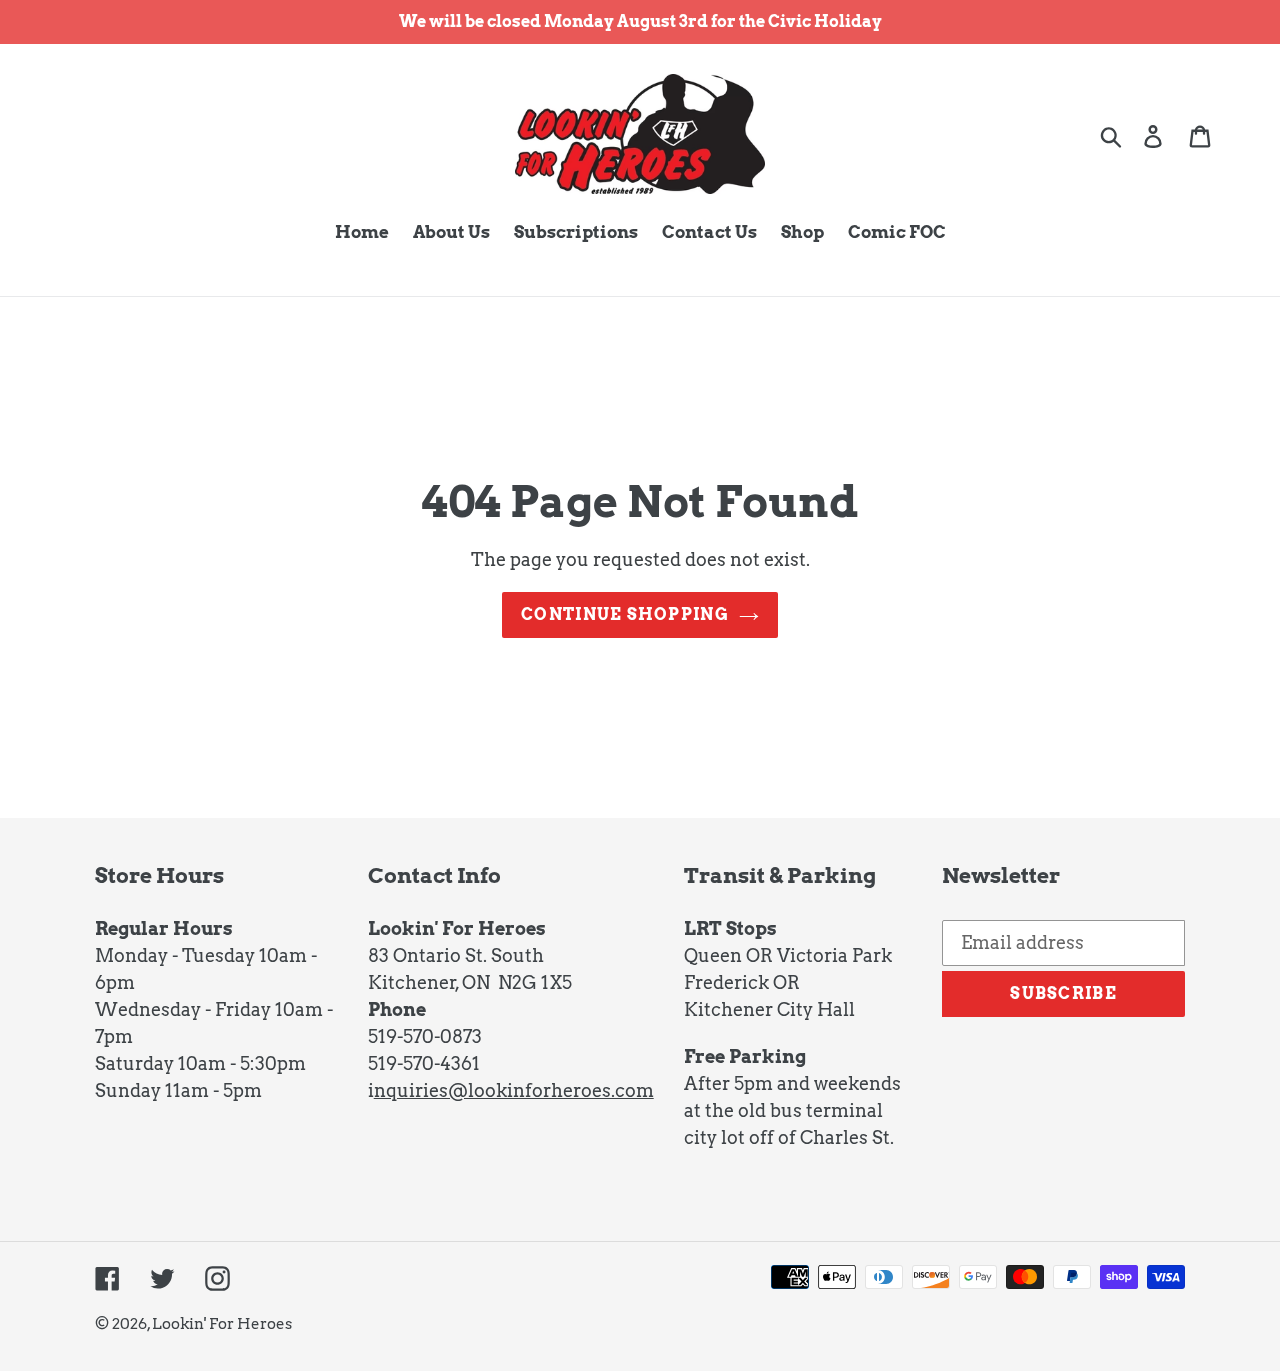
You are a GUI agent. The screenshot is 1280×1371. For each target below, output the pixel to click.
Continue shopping (625, 614)
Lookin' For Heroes (222, 1324)
